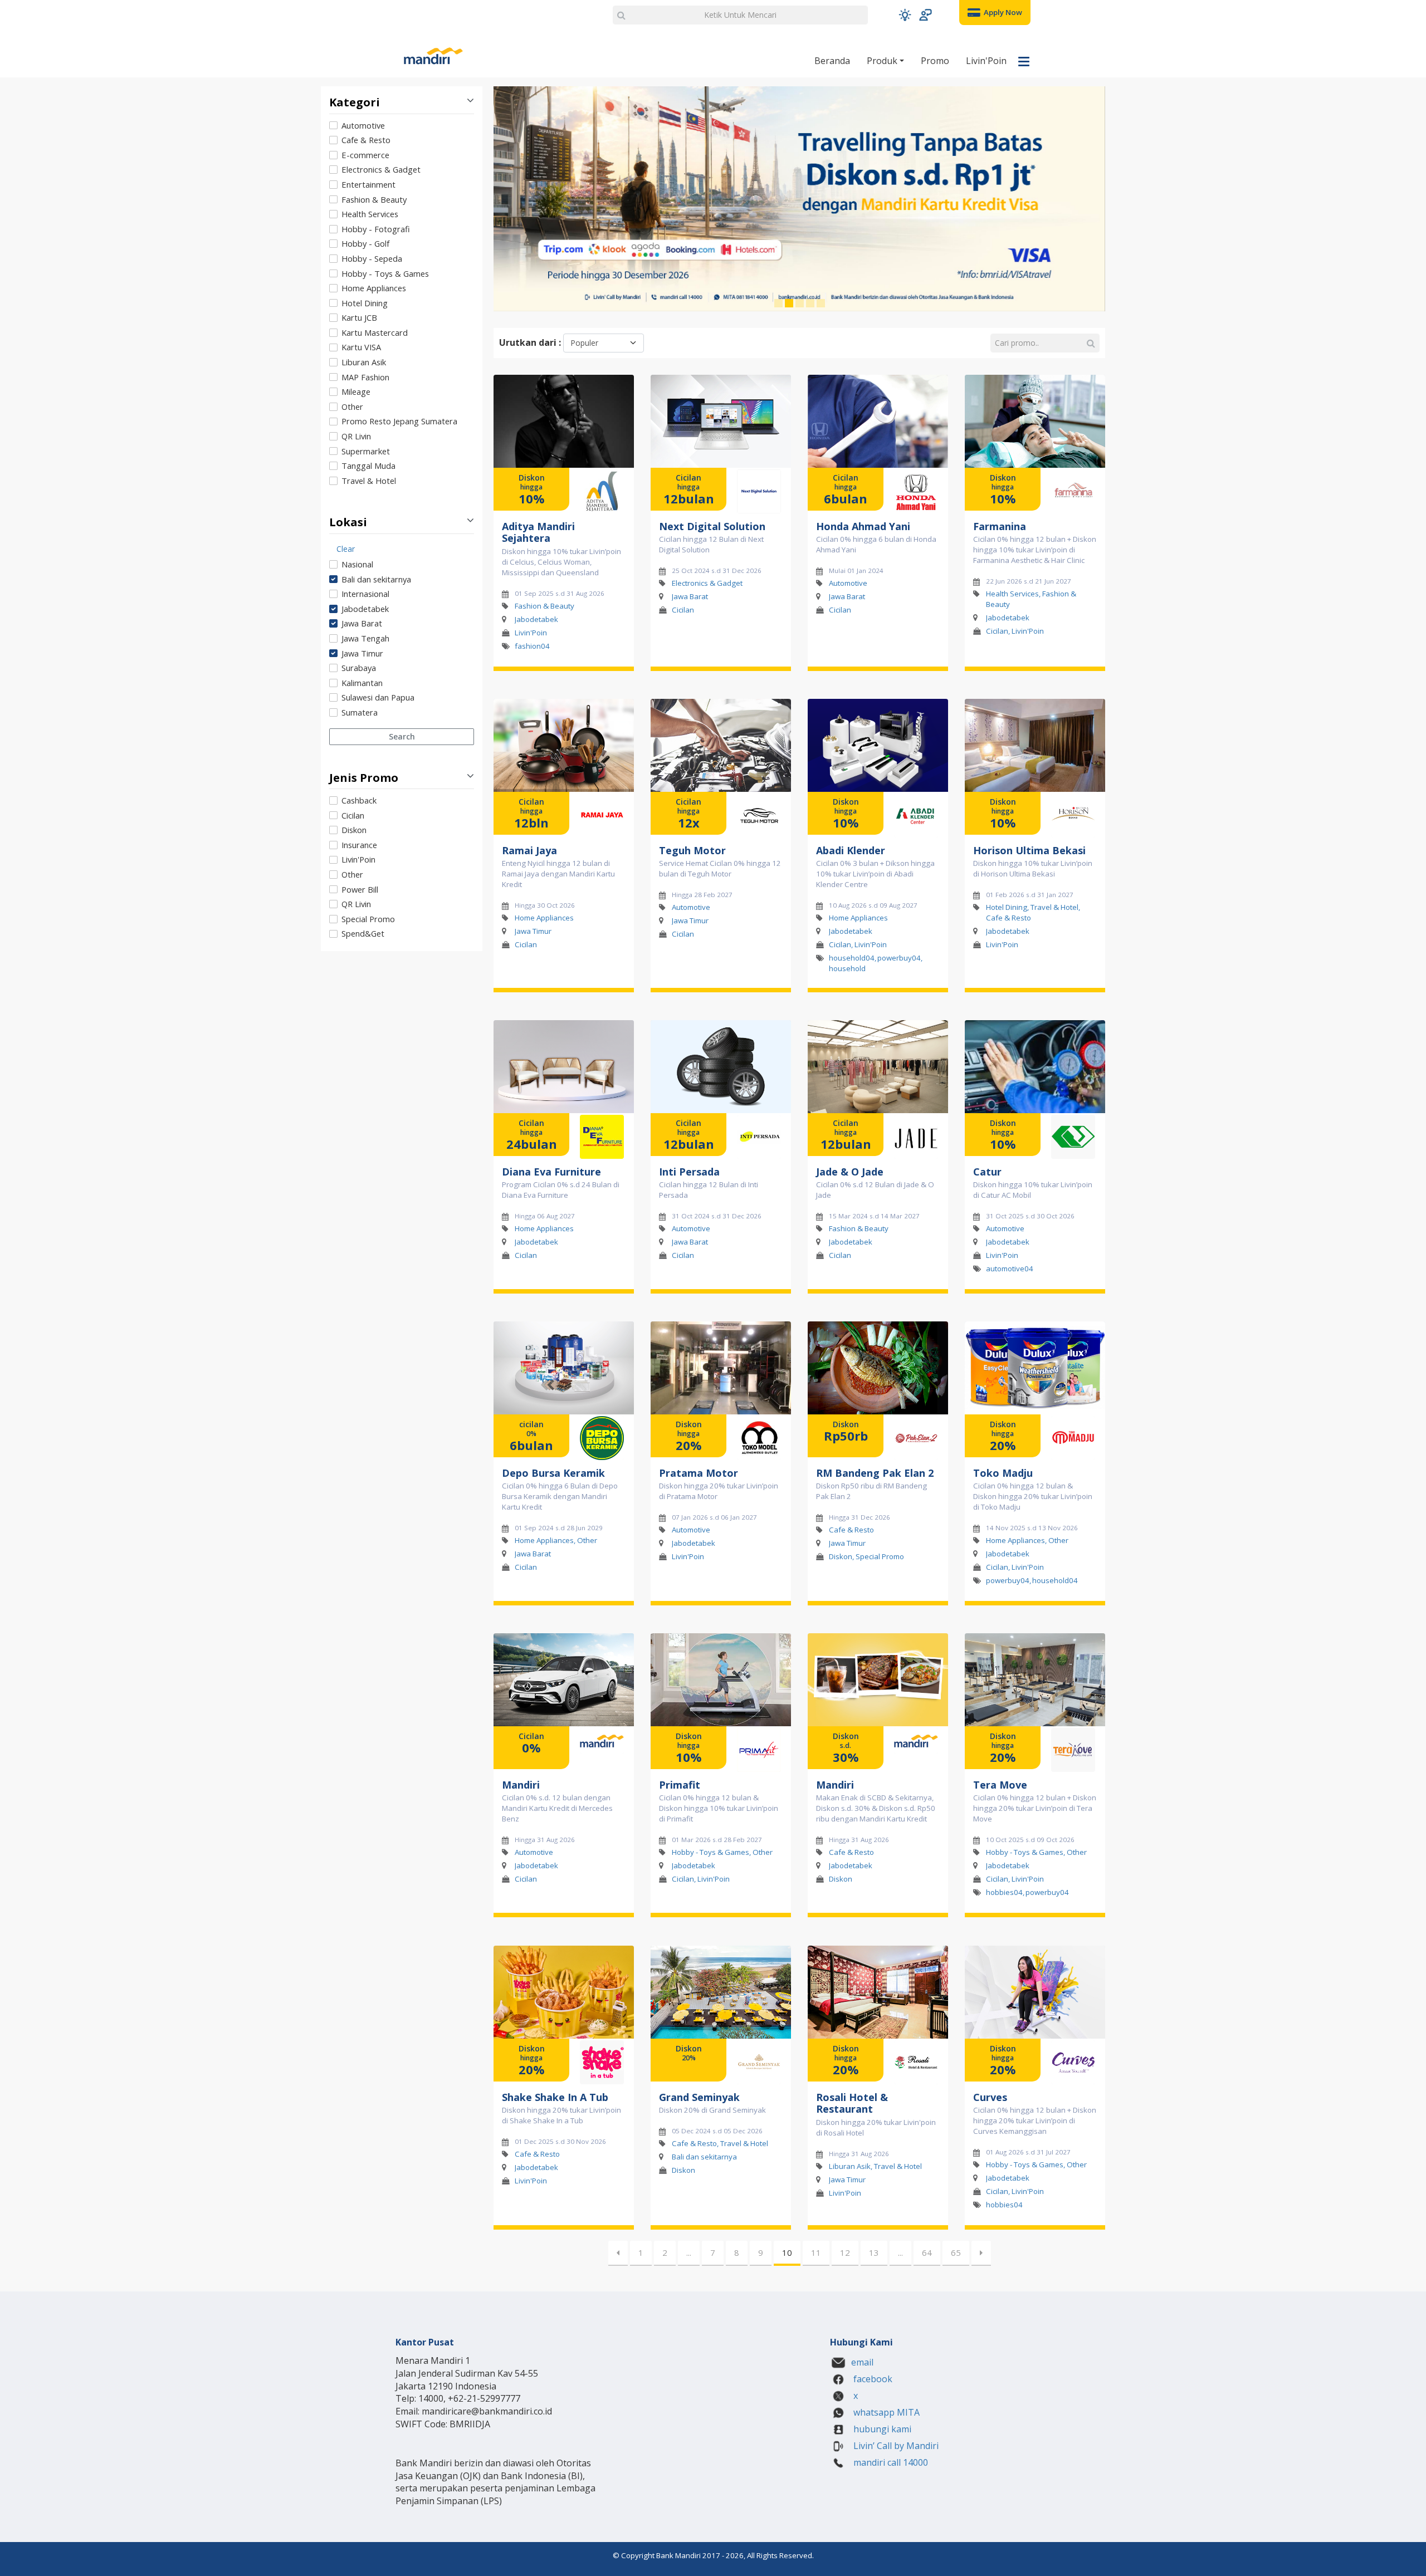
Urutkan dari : (530, 342)
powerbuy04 (899, 958)
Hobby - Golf (365, 243)
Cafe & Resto (366, 140)
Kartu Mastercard (375, 332)
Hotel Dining (365, 303)
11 (816, 2252)
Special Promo (368, 919)
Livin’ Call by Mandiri (895, 2446)
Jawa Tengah (365, 638)
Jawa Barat (362, 623)
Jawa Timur (362, 653)
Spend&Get (363, 933)
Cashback (359, 800)
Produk (883, 61)
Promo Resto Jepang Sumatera (399, 421)
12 (845, 2252)
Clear (346, 549)
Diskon (354, 830)
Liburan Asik (364, 362)
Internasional (365, 594)
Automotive (363, 125)
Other (352, 407)
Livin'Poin (986, 61)
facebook (872, 2379)
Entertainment (368, 184)
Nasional (357, 564)
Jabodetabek (365, 609)
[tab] (402, 304)
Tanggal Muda (368, 466)
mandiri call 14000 (890, 2462)
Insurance (359, 845)
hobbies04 (1004, 1892)
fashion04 (532, 645)
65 (956, 2252)
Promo (935, 61)
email (862, 2362)
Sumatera (360, 712)
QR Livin (356, 436)
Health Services (370, 214)
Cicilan (353, 815)
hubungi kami (881, 2429)
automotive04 (1010, 1269)
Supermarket (366, 451)
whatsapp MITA (885, 2412)
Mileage (356, 391)
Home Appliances (374, 288)
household (847, 968)
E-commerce (365, 155)
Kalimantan (362, 683)
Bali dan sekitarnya (376, 579)
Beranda (832, 61)
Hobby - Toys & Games (385, 273)
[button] (905, 15)
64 (927, 2252)
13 (874, 2252)
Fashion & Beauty (374, 199)
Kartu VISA (361, 347)
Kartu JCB (359, 317)
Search (402, 736)
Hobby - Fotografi (376, 229)
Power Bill (360, 889)
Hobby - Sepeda (372, 258)
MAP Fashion (365, 377)
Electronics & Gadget (381, 169)
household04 (852, 958)
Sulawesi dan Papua (378, 697)
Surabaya (359, 668)
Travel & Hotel (369, 481)
